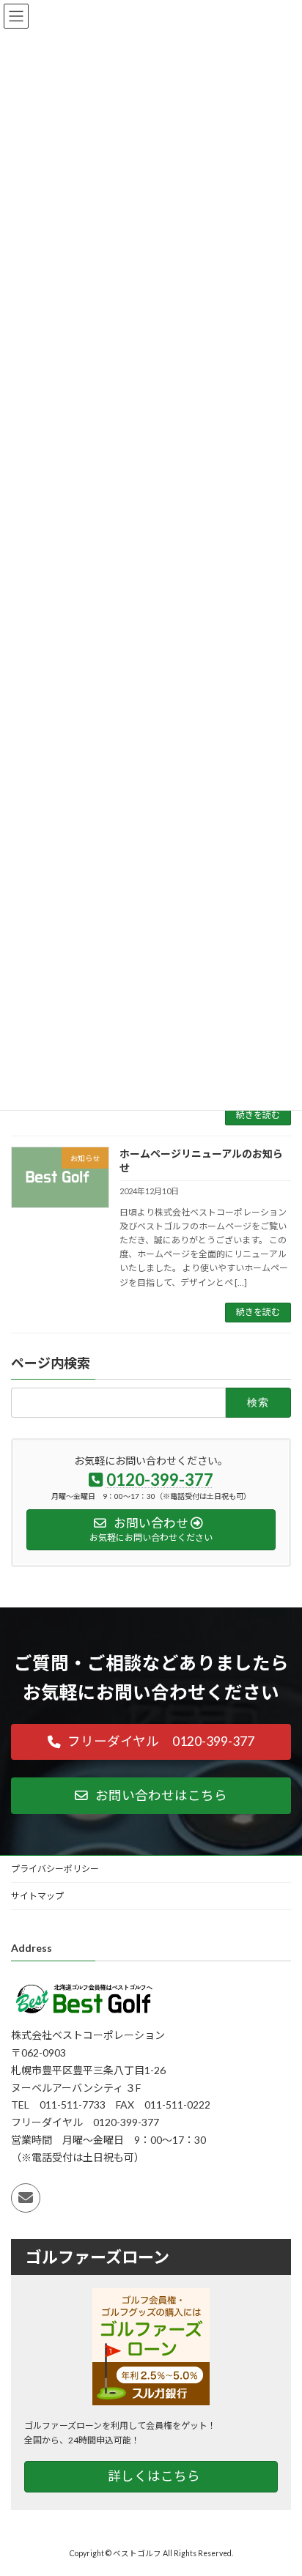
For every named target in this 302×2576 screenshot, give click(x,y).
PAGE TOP (280, 2484)
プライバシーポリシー (55, 1869)
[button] (151, 1742)
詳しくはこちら (154, 2476)
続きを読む (258, 1115)
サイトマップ (37, 1896)
